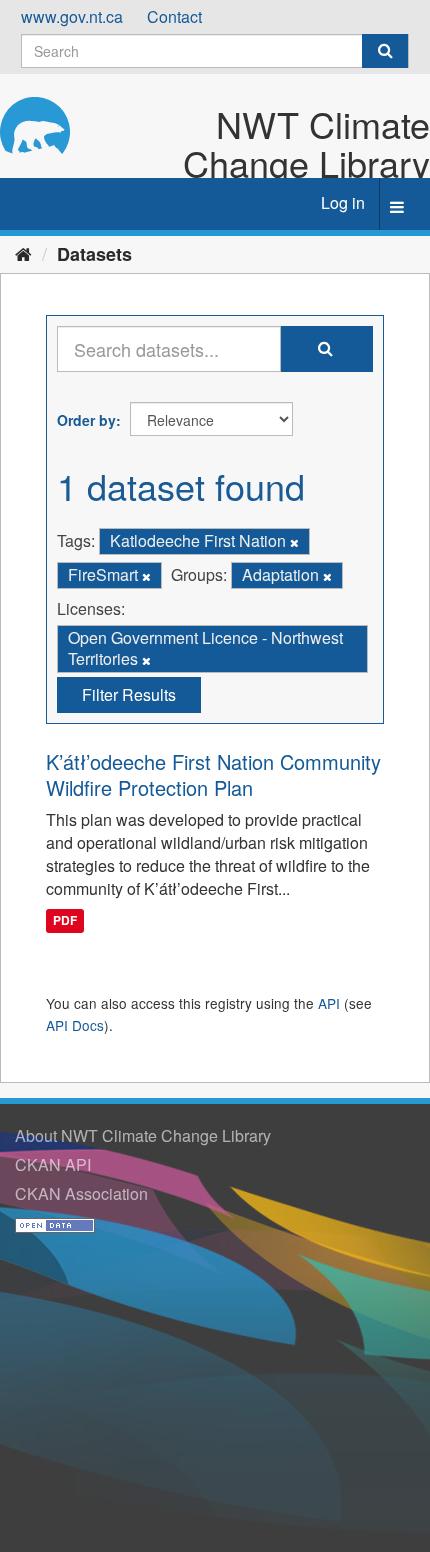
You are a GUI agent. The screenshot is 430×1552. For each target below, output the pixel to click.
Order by (86, 420)
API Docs (75, 1025)
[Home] (23, 253)
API (329, 1003)
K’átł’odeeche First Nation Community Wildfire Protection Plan (213, 774)
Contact (174, 16)
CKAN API (53, 1164)
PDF (65, 921)
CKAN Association (81, 1193)
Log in (343, 202)
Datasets (94, 254)
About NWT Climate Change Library (143, 1135)
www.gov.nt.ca (72, 16)
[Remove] (294, 542)
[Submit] (385, 51)
